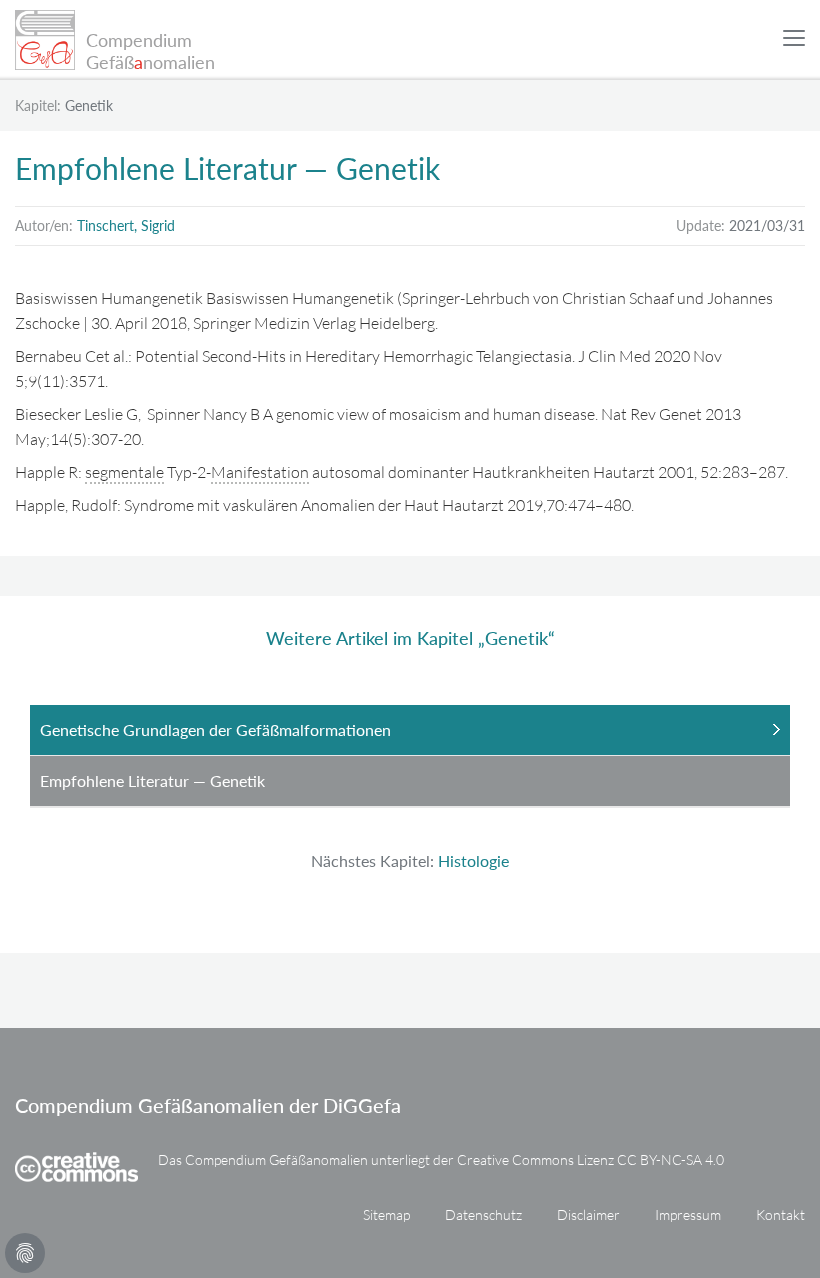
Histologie (473, 860)
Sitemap (386, 1214)
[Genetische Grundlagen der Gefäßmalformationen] (2, 1015)
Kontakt (780, 1214)
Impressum (688, 1214)
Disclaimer (588, 1214)
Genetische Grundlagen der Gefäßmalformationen (215, 729)
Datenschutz (483, 1214)
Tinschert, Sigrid (126, 225)
